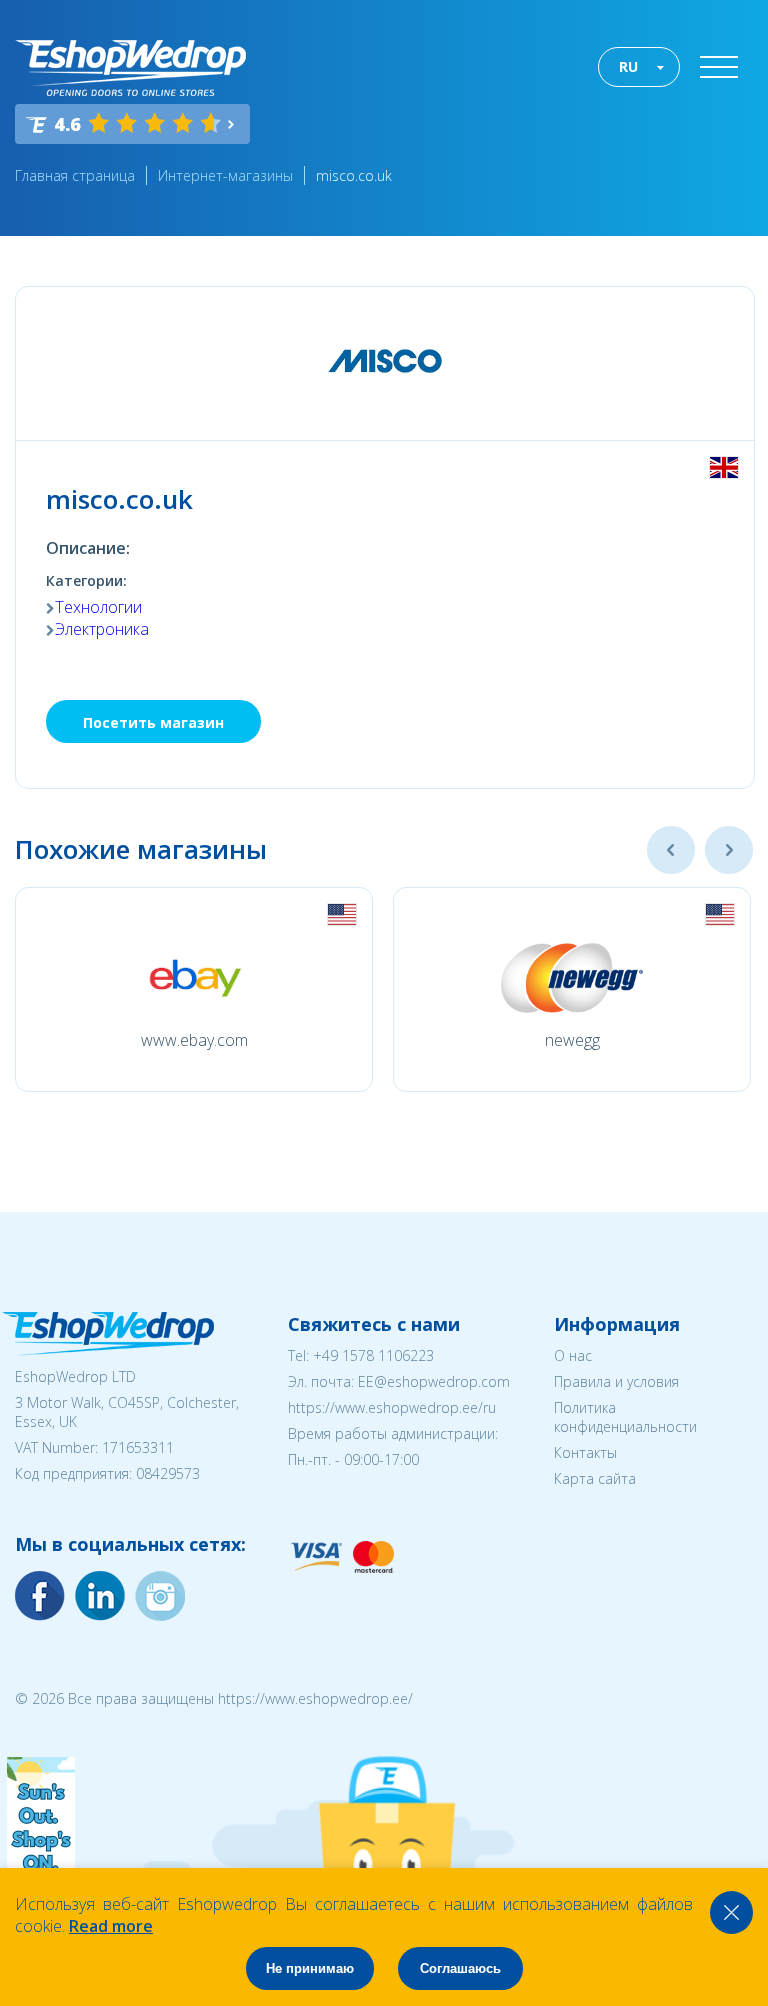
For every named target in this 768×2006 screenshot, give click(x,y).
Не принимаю (310, 1968)
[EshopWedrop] (130, 68)
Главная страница (75, 175)
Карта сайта (595, 1478)
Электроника (102, 629)
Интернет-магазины (225, 175)
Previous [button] (671, 850)
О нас (573, 1355)
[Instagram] (100, 1596)
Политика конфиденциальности (625, 1417)
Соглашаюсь (460, 1968)
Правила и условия (616, 1381)
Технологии (98, 607)
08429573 (168, 1473)
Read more (111, 1926)
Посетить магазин (153, 722)
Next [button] (729, 850)
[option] (194, 989)
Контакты (585, 1452)
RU (628, 66)
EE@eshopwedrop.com (434, 1381)
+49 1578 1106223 (373, 1355)
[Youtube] (160, 1596)
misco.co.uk (354, 175)
